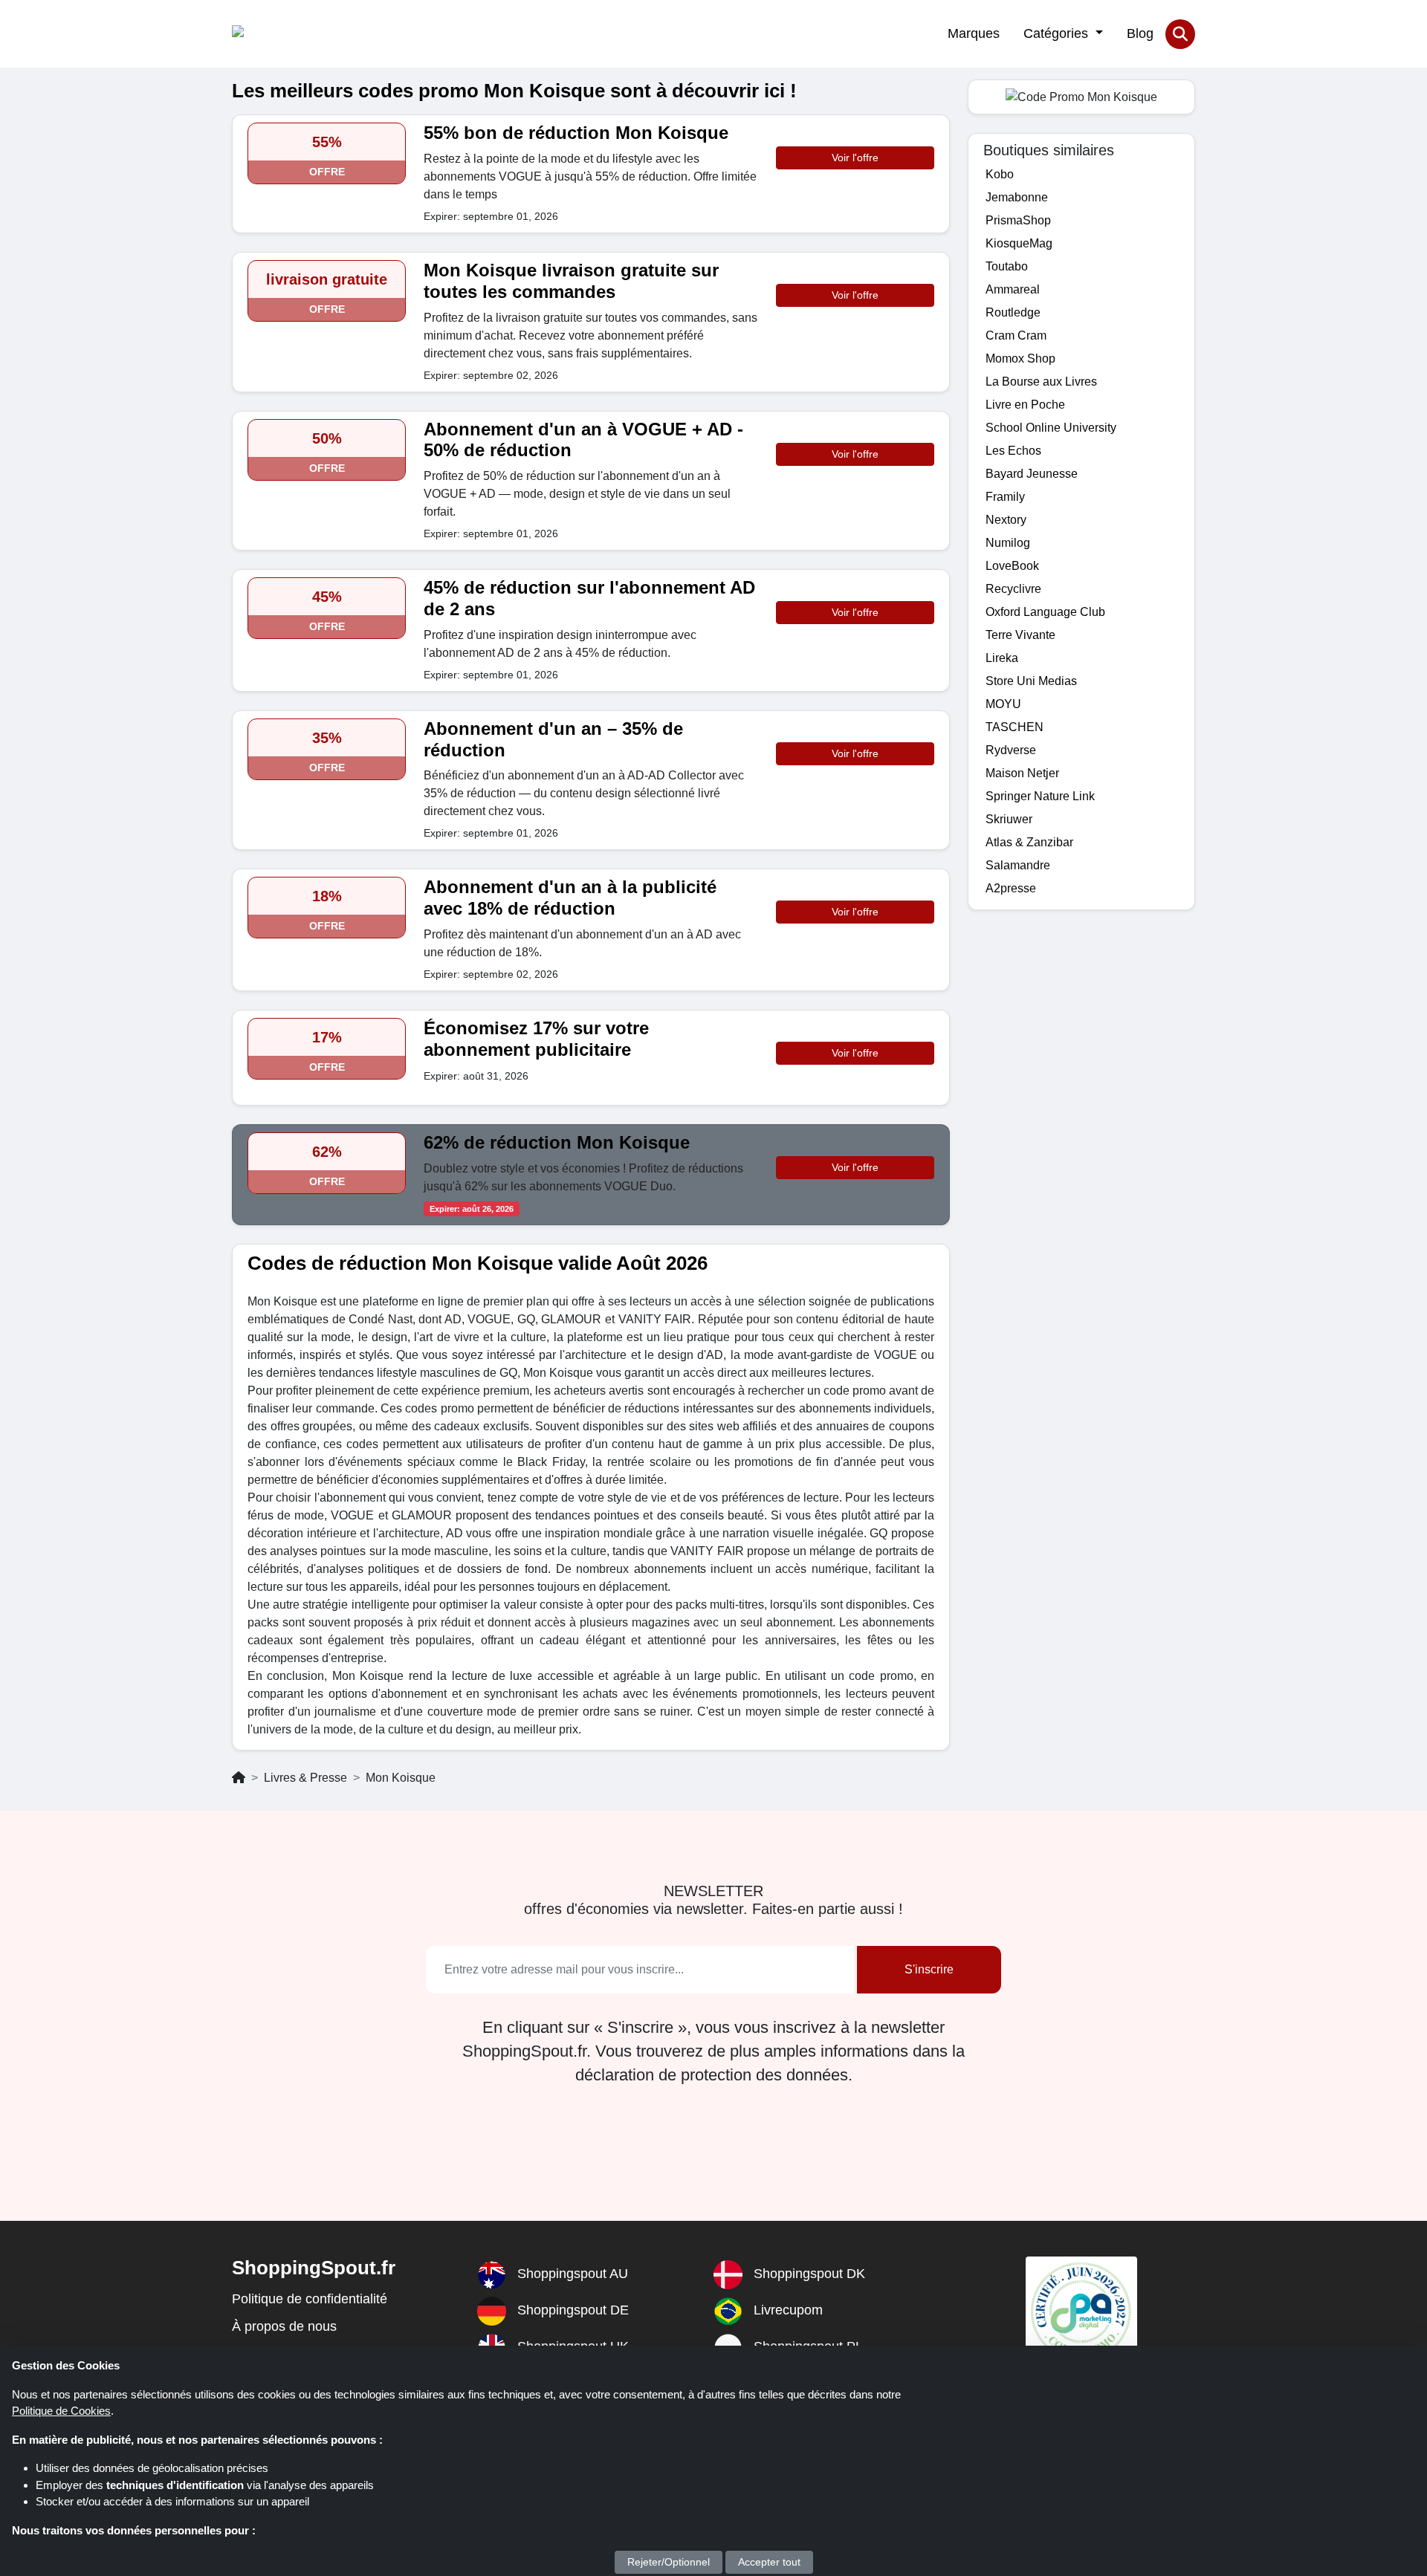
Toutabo (1007, 266)
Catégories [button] (1058, 33)
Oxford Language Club (1045, 612)
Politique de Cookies (61, 2411)
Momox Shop (1020, 359)
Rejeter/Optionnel (669, 2562)
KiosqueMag (1019, 243)
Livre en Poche (1025, 405)
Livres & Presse (305, 1778)
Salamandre (1018, 865)
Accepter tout (769, 2562)
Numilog (1008, 543)
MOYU (1003, 704)
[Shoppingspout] (278, 34)
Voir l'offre (855, 158)
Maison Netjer (1022, 773)
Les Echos (1013, 451)
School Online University (1051, 428)
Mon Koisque (401, 1778)
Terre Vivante (1020, 635)
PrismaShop (1018, 220)
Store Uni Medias (1031, 681)
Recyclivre (1013, 589)
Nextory (1006, 520)
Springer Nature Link (1040, 796)
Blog (1140, 33)
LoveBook (1012, 566)
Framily (1005, 497)
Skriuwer (1009, 819)
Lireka (1002, 658)
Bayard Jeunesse (1032, 474)
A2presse (1011, 888)
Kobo (1000, 174)
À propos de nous (284, 2326)
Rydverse (1011, 750)
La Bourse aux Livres (1041, 382)
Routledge (1013, 312)
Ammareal (1013, 289)
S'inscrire (929, 1969)
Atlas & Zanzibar (1029, 842)
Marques (974, 33)
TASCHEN (1015, 727)
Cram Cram (1016, 335)
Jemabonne (1017, 197)
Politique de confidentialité (310, 2299)
